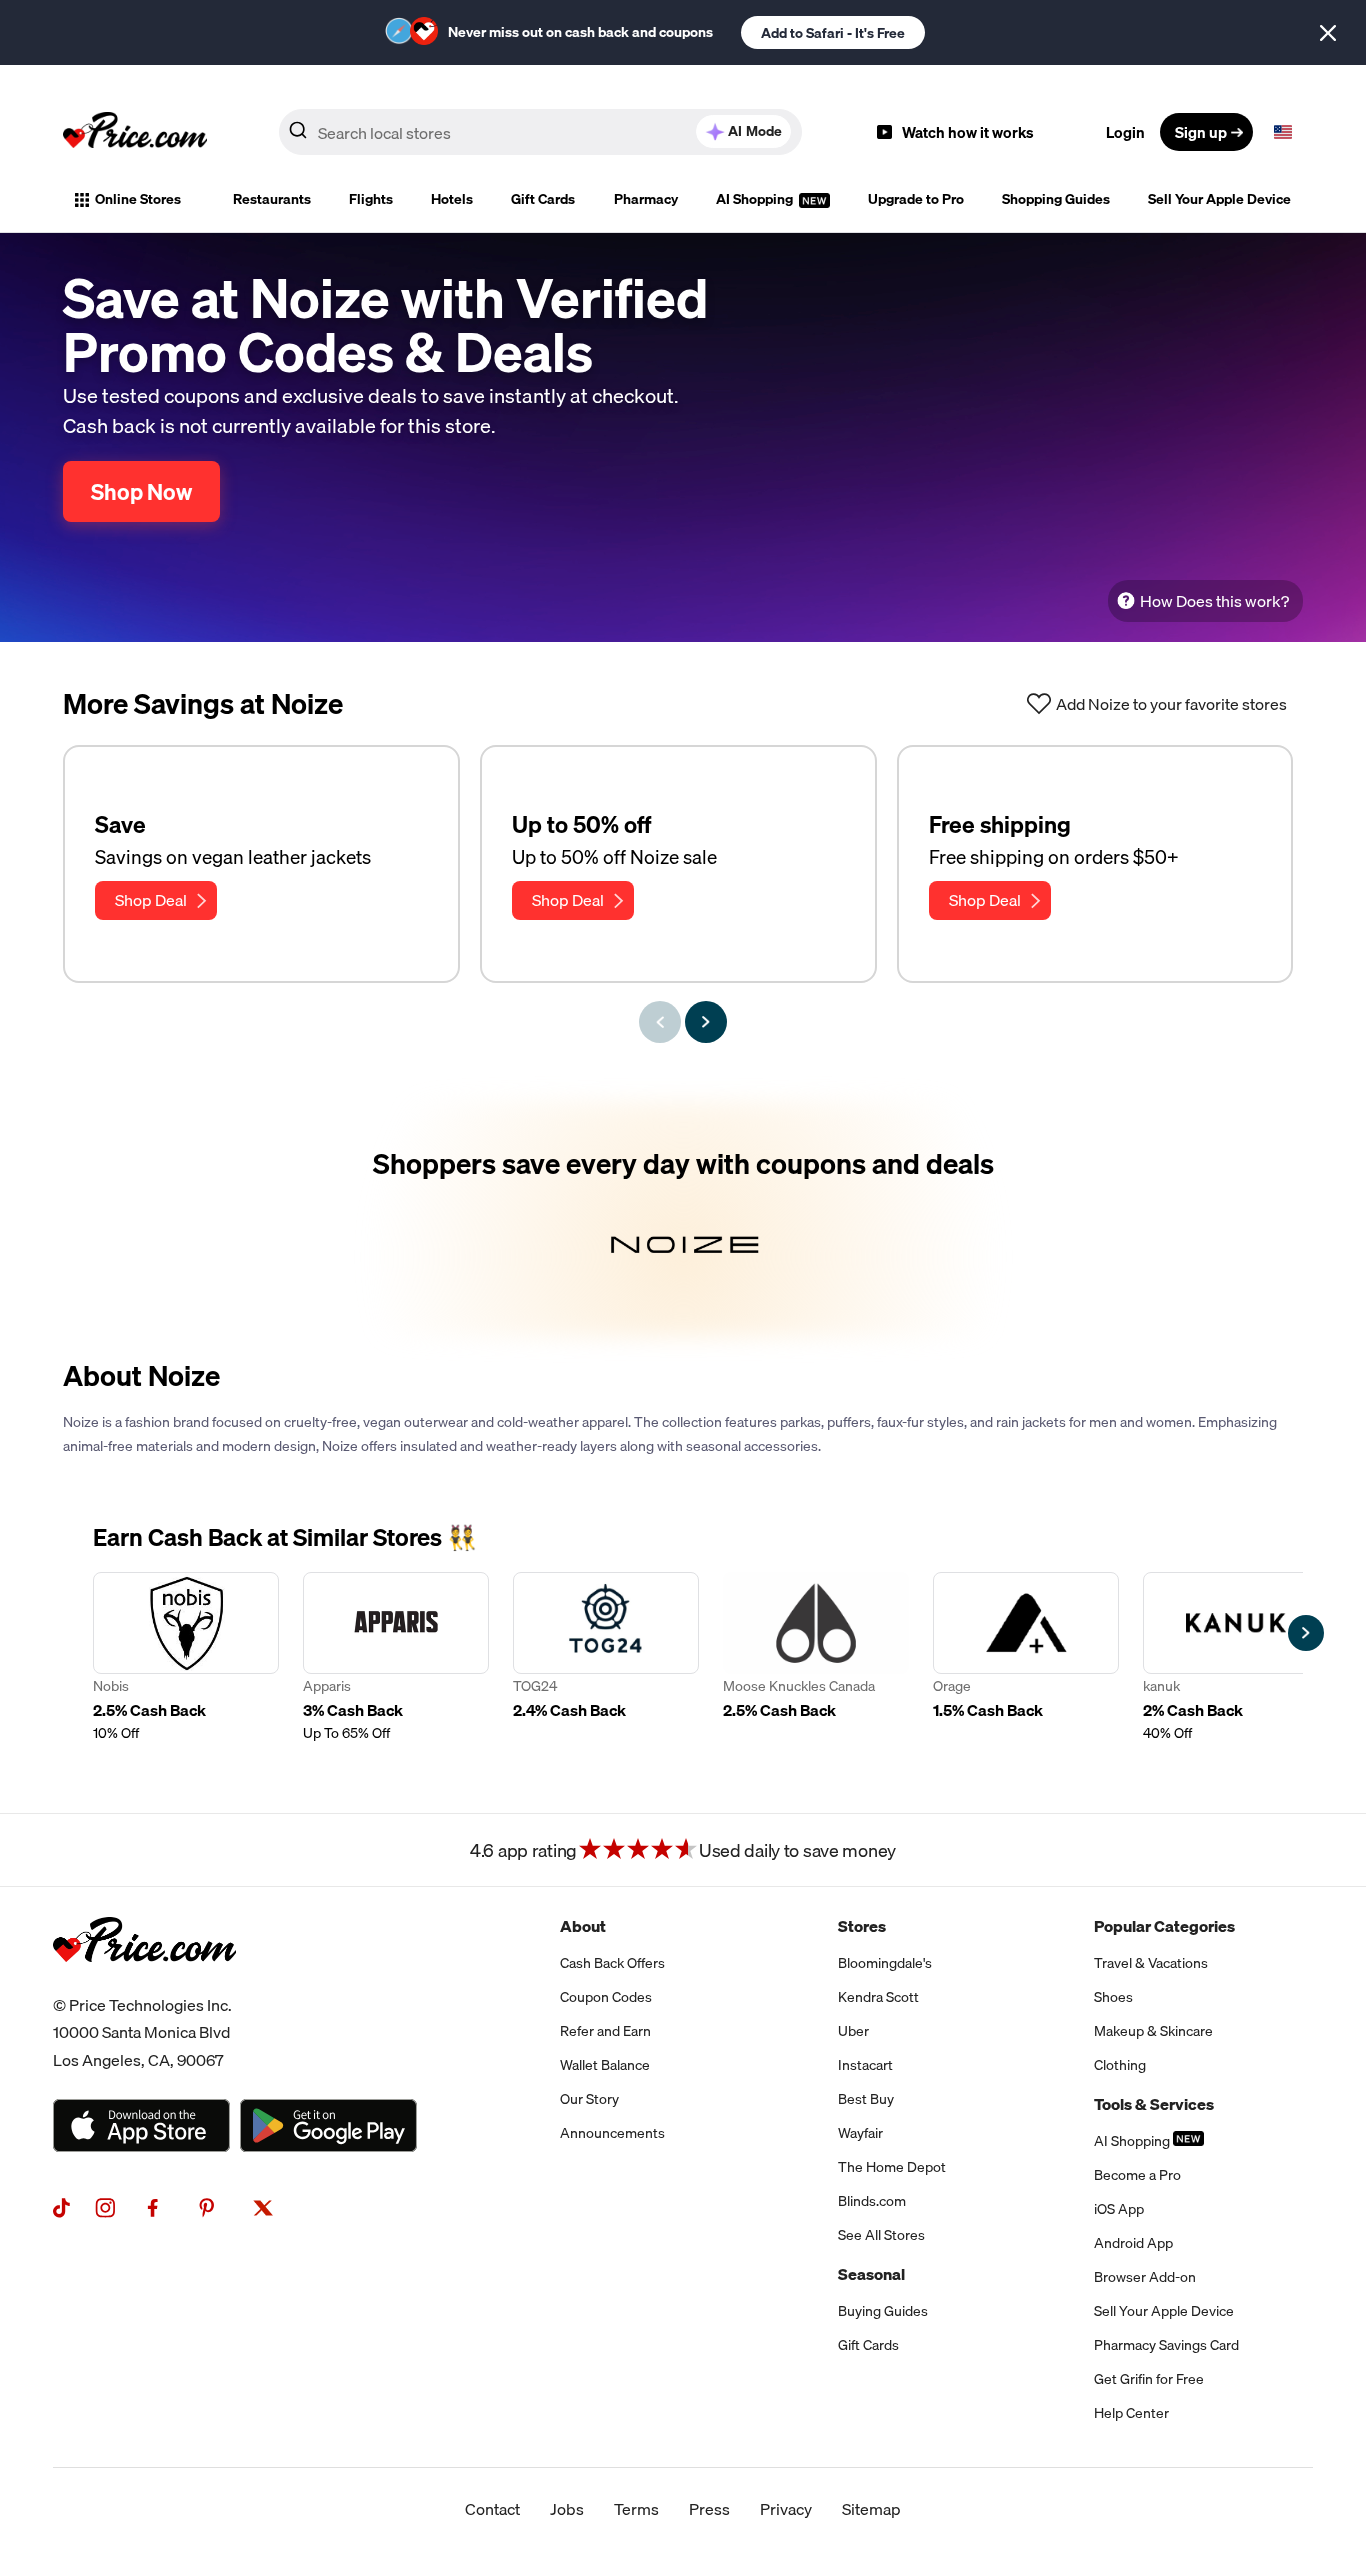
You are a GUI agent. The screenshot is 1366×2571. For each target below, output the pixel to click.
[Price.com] (144, 1984)
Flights (371, 199)
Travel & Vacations (1151, 1963)
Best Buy (866, 2099)
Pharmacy (646, 199)
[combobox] (540, 132)
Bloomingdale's (885, 1963)
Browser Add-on (1145, 2277)
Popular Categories (1164, 1926)
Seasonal (871, 2274)
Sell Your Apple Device (1219, 199)
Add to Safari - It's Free (833, 33)
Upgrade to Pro (916, 199)
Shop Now (141, 491)
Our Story (589, 2099)
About (583, 1926)
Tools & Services (1154, 2104)
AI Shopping (756, 199)
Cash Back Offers (612, 1963)
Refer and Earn (605, 2031)
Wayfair (860, 2133)
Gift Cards (543, 199)
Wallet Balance (605, 2065)
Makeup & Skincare (1153, 2031)
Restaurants (272, 199)
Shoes (1113, 1997)
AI (755, 131)
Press (709, 2509)
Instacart (865, 2065)
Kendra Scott (878, 1997)
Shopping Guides (1056, 199)
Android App (1133, 2243)
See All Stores (881, 2235)
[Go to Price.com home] (135, 132)
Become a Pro (1137, 2175)
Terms (636, 2509)
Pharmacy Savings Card (1166, 2345)
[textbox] (1283, 132)
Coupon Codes (606, 1997)
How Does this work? (1214, 601)
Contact (492, 2509)
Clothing (1120, 2065)
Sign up (1201, 132)
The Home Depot (892, 2167)
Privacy (786, 2509)
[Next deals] (706, 1022)
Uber (853, 2031)
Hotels (452, 199)
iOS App (1119, 2209)
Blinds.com (872, 2201)
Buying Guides (883, 2311)
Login (1125, 132)
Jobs (567, 2509)
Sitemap (871, 2509)
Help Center (1131, 2413)
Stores (862, 1926)
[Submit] (298, 136)
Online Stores (138, 199)
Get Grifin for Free (1149, 2379)
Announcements (612, 2133)
